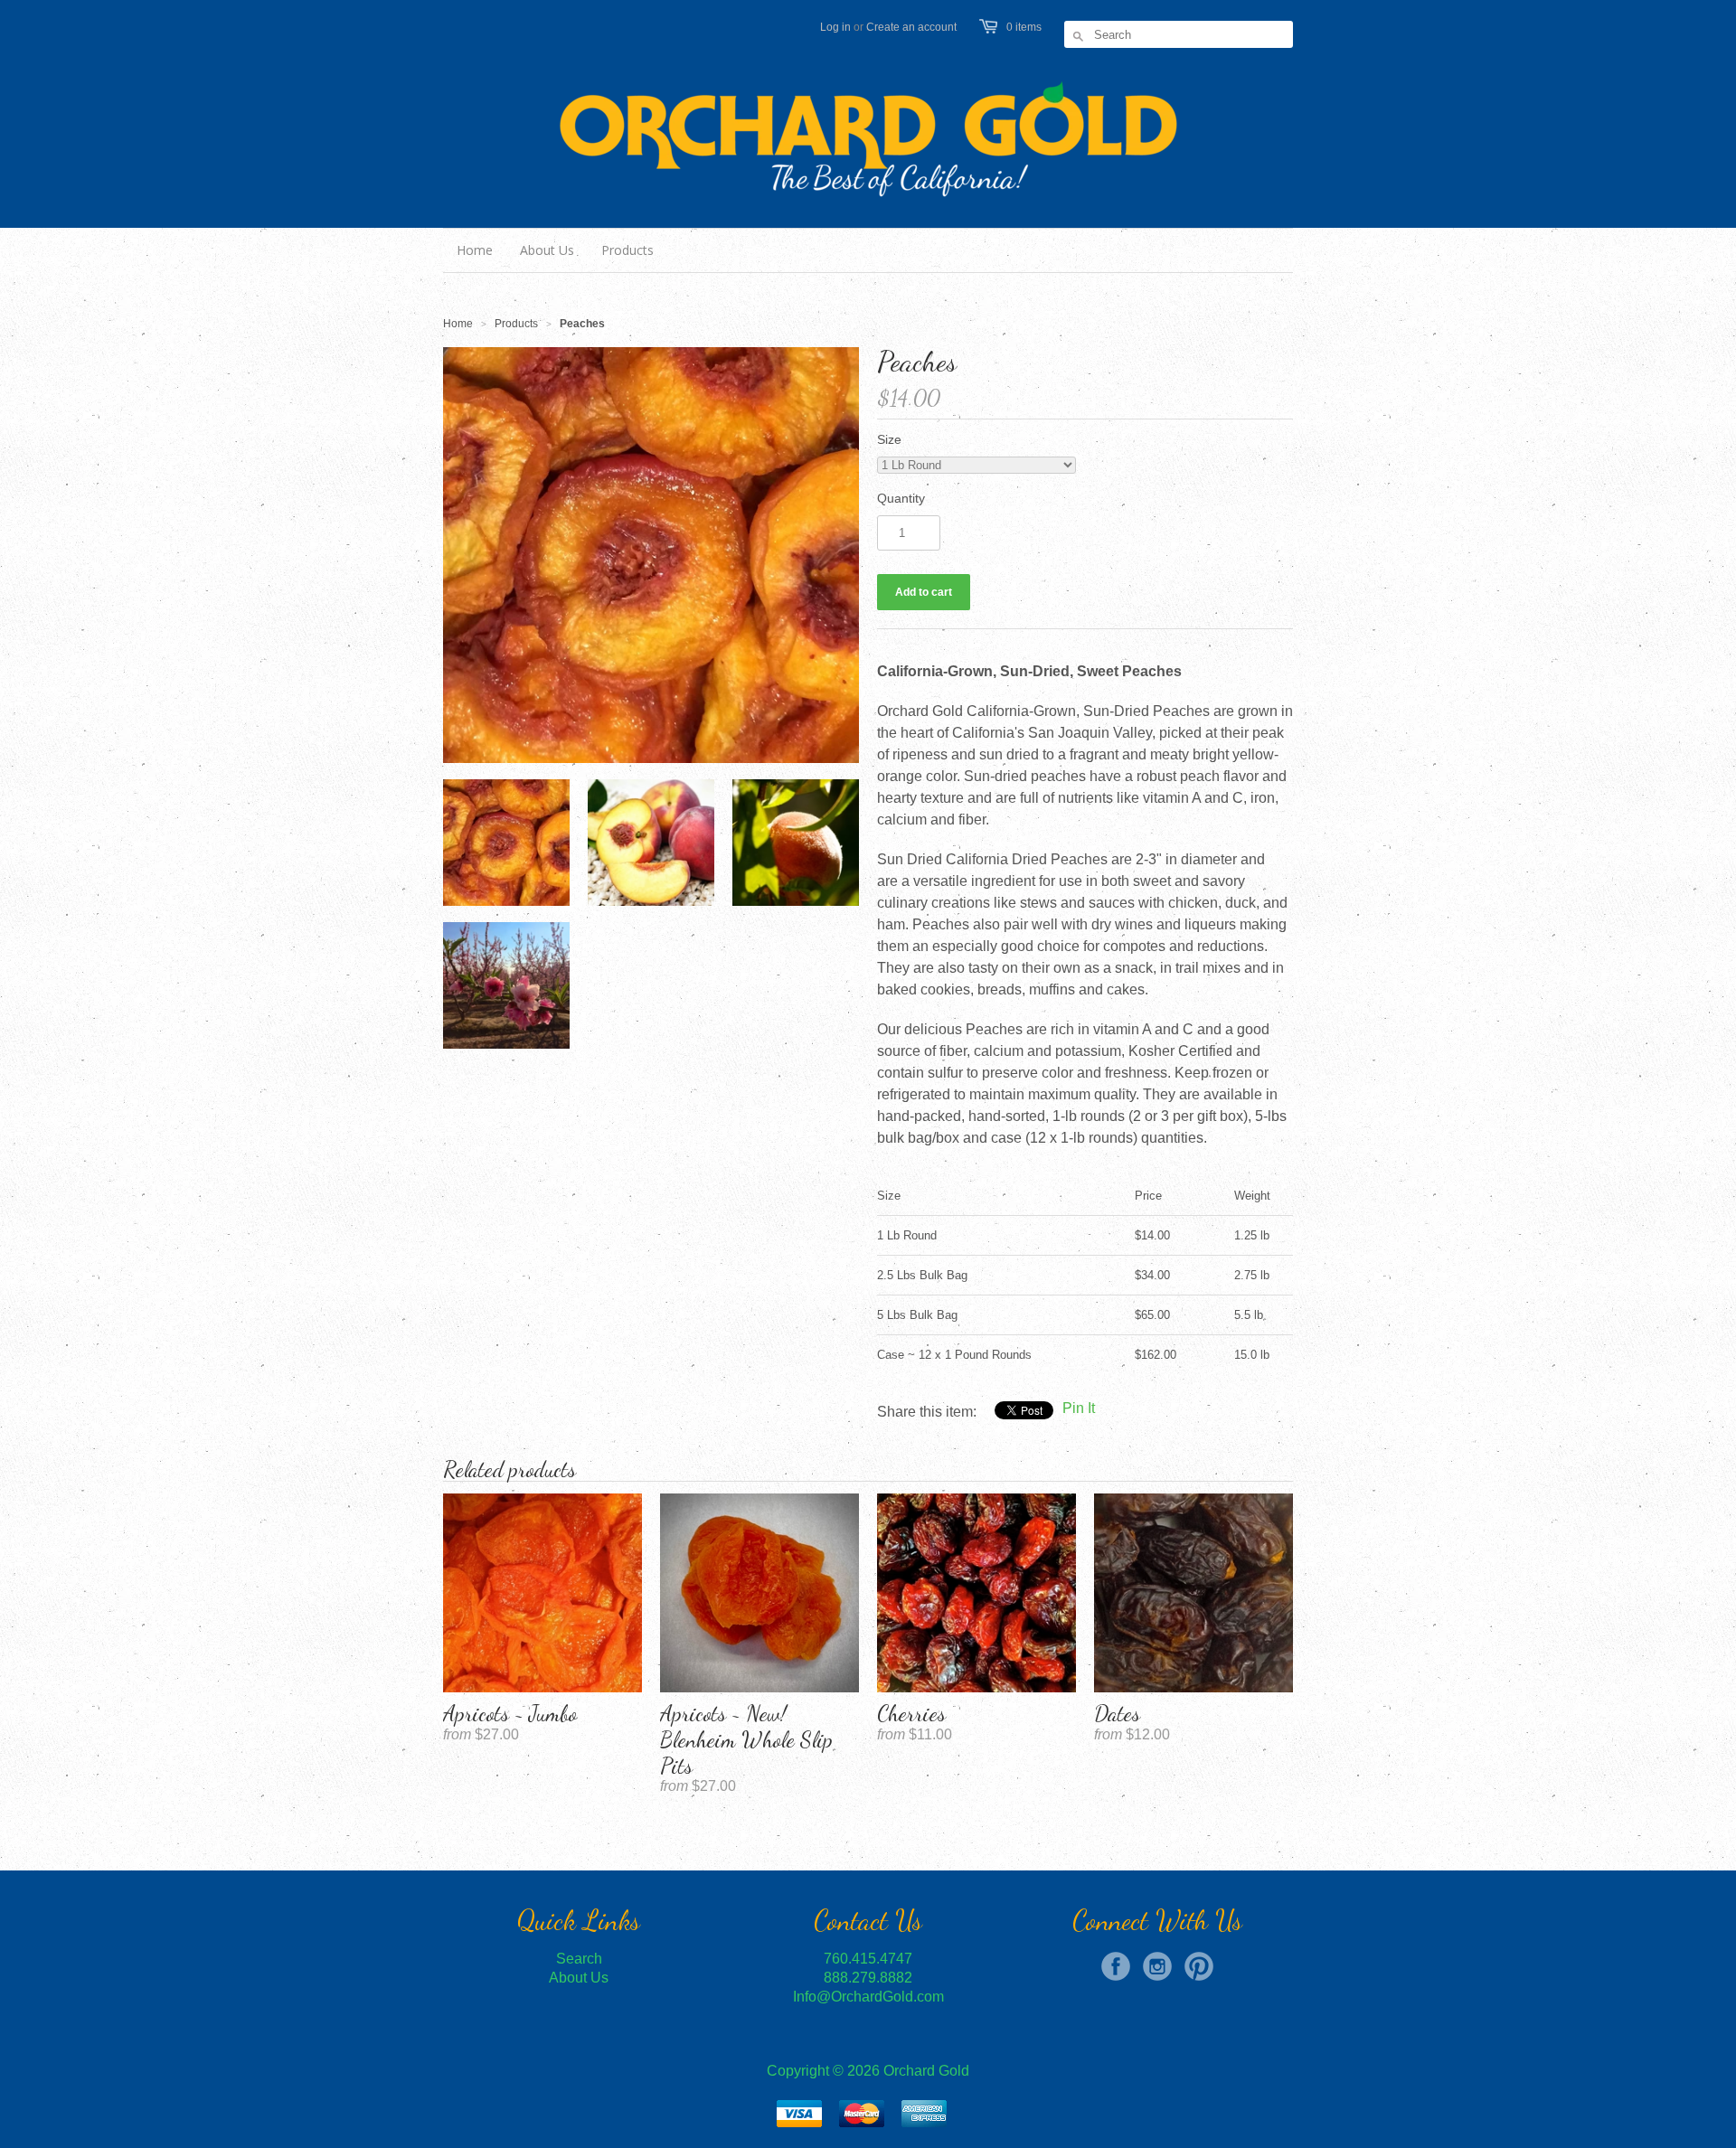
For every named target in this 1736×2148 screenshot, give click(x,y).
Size (889, 439)
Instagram (1157, 1966)
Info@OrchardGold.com (868, 1997)
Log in (835, 27)
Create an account (911, 27)
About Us (579, 1978)
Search (579, 1959)
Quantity (901, 498)
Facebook (1116, 1966)
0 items (1024, 27)
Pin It (1079, 1408)
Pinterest (1199, 1966)
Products (516, 324)
